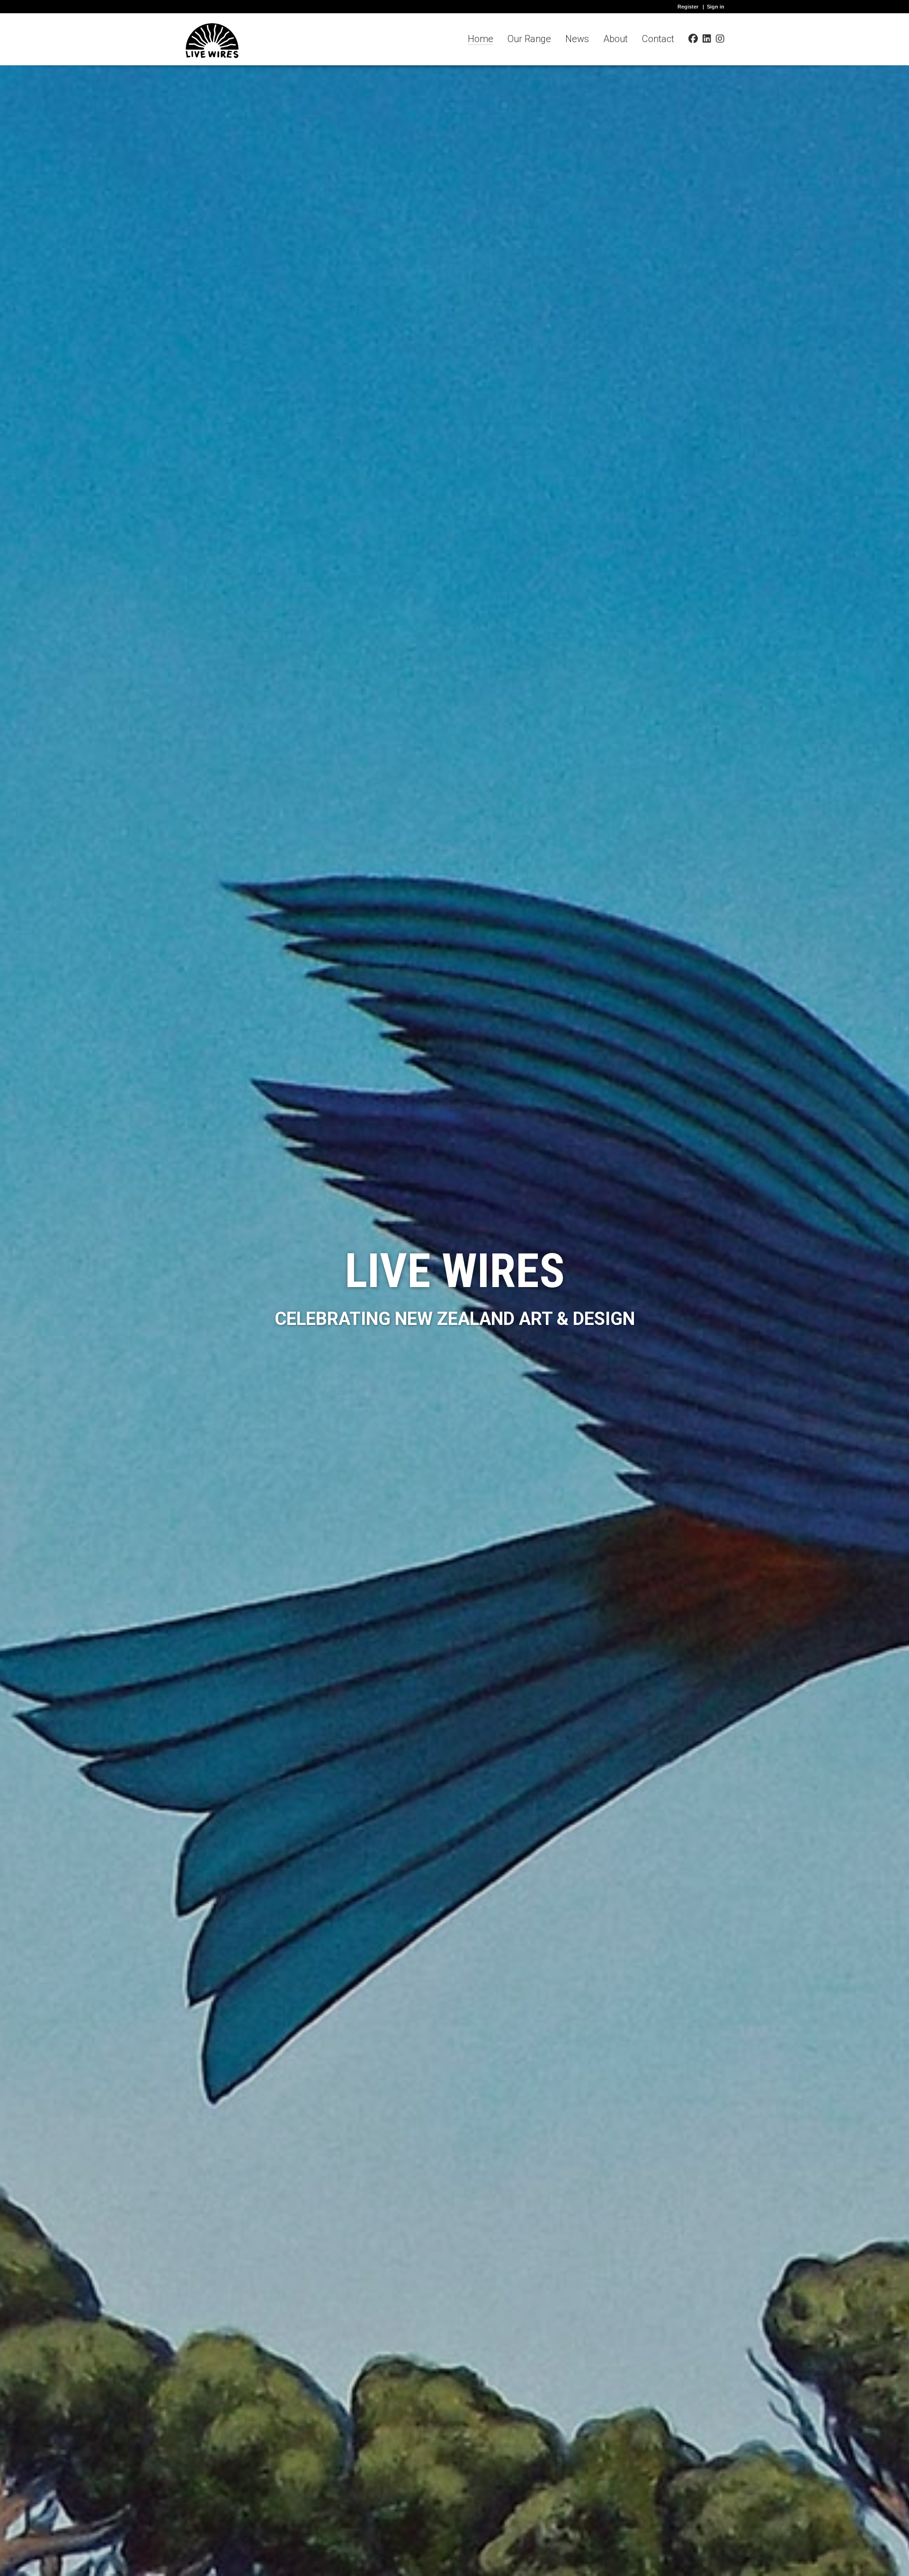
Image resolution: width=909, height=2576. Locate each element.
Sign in (716, 7)
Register (688, 7)
